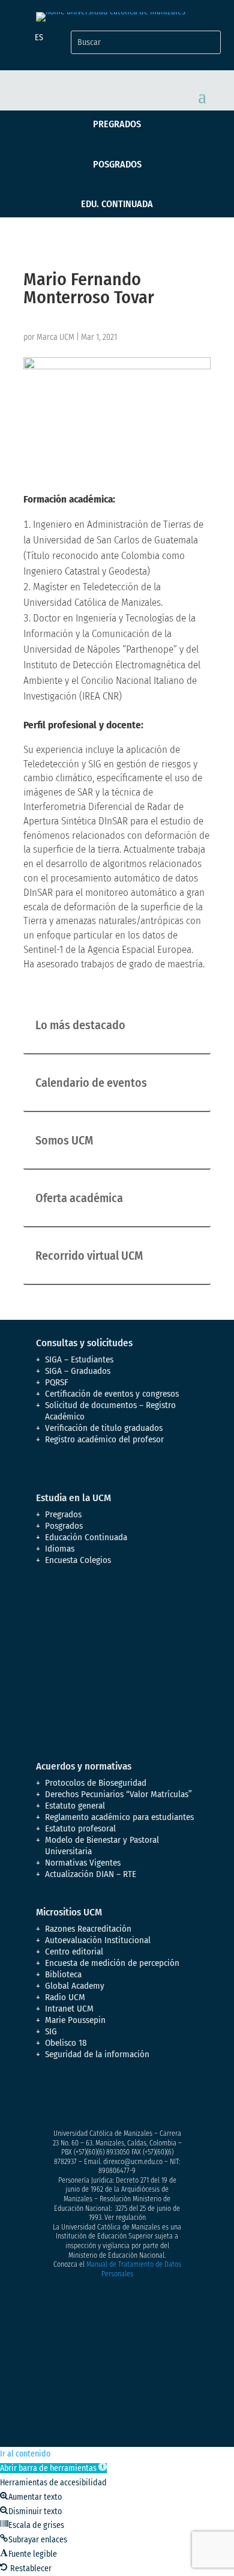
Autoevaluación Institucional (98, 1940)
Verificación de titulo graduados (104, 1428)
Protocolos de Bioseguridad (96, 1783)
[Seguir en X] (70, 2097)
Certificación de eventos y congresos (112, 1394)
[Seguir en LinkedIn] (142, 2097)
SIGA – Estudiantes (79, 1359)
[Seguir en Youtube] (118, 2097)
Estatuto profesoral (80, 1828)
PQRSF (57, 1382)
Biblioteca (63, 1974)
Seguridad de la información (97, 2054)
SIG (51, 2031)
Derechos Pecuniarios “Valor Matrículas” (118, 1794)
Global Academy (75, 1986)
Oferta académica (79, 1198)
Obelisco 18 (66, 2043)
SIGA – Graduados (78, 1371)
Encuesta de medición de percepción (112, 1963)
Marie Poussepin (75, 2020)
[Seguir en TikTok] (166, 2097)
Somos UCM (64, 1140)
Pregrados (117, 124)
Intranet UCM (69, 2009)
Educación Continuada (86, 1537)
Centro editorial (74, 1952)
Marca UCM (55, 337)
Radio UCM (65, 1997)
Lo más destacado (80, 1025)
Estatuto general (75, 1806)
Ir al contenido (25, 2454)
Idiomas (60, 1549)
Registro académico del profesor (104, 1439)
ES (39, 38)
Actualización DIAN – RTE (91, 1874)
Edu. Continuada (117, 204)
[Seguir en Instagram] (94, 2097)
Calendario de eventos (91, 1083)
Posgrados (117, 164)
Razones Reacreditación (88, 1929)
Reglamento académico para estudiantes (119, 1817)
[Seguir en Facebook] (46, 2097)
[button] (53, 2468)
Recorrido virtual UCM (89, 1256)
